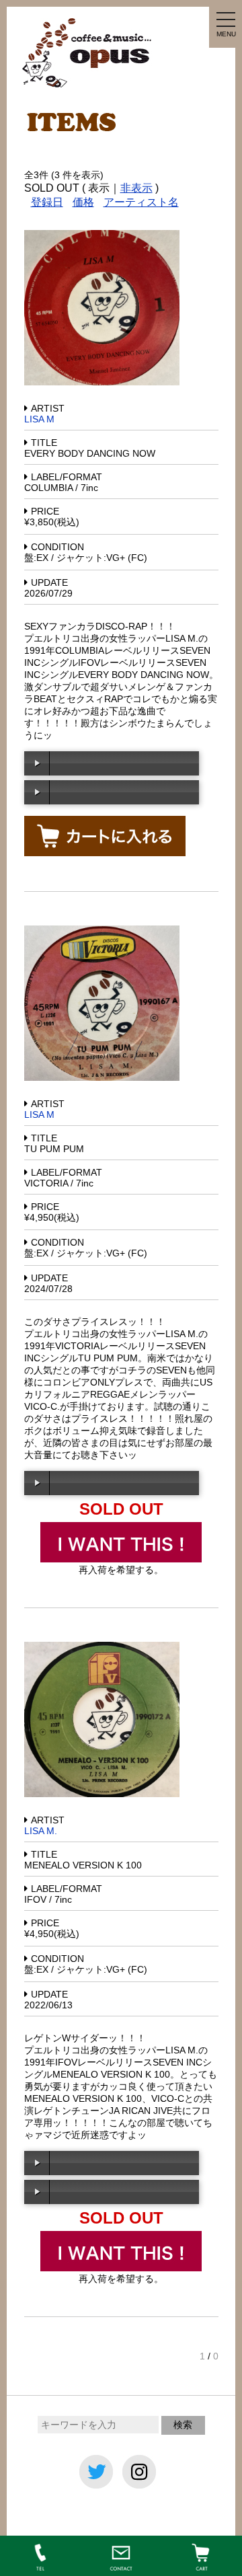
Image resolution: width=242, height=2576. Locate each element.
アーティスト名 (141, 202)
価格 (83, 202)
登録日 (47, 202)
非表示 (136, 188)
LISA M (39, 419)
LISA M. (41, 1831)
